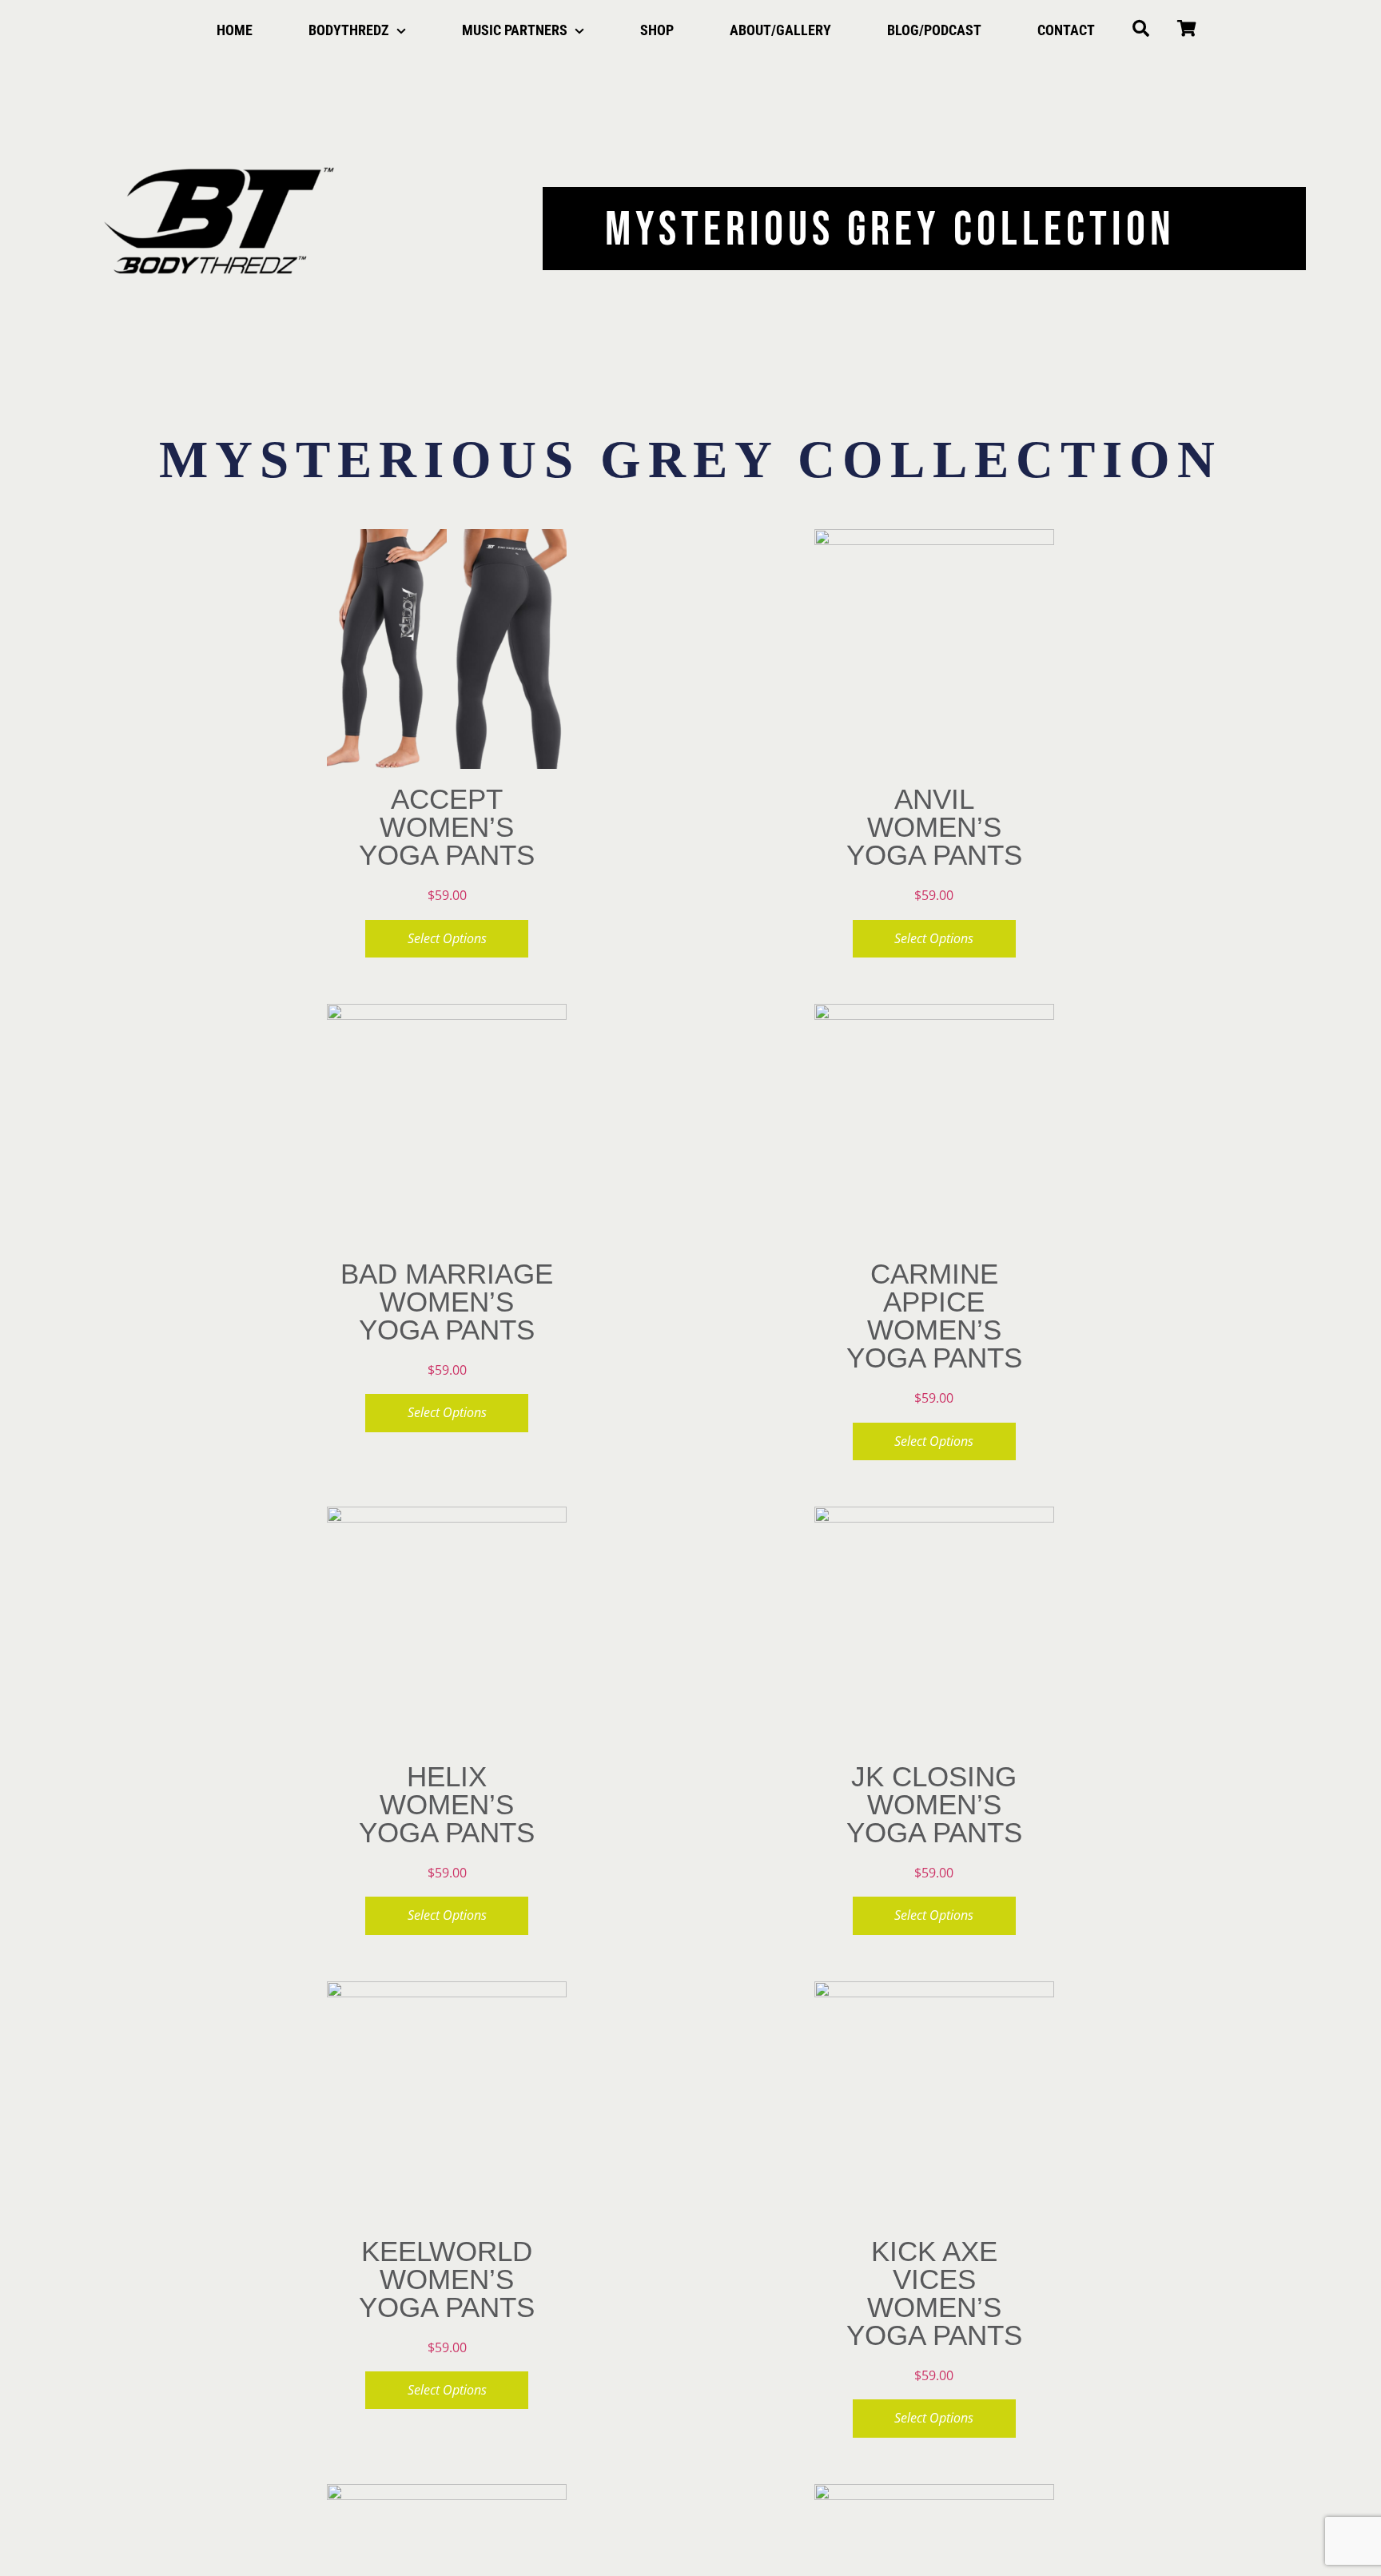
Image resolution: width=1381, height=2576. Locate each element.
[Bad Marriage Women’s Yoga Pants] (447, 1124)
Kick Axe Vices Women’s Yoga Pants (934, 2293)
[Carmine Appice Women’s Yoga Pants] (934, 1124)
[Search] (1141, 30)
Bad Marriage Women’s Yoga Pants (447, 1302)
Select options (447, 938)
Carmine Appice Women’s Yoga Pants (934, 1316)
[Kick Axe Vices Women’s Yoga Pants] (934, 2101)
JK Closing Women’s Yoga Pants (934, 1804)
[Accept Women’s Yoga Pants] (447, 649)
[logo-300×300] (219, 107)
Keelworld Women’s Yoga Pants (447, 2279)
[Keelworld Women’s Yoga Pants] (447, 2101)
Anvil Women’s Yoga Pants (934, 827)
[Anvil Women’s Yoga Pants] (934, 649)
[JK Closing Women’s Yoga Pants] (934, 1626)
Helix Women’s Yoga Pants (447, 1804)
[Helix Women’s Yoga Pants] (447, 1626)
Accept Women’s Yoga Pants (447, 827)
